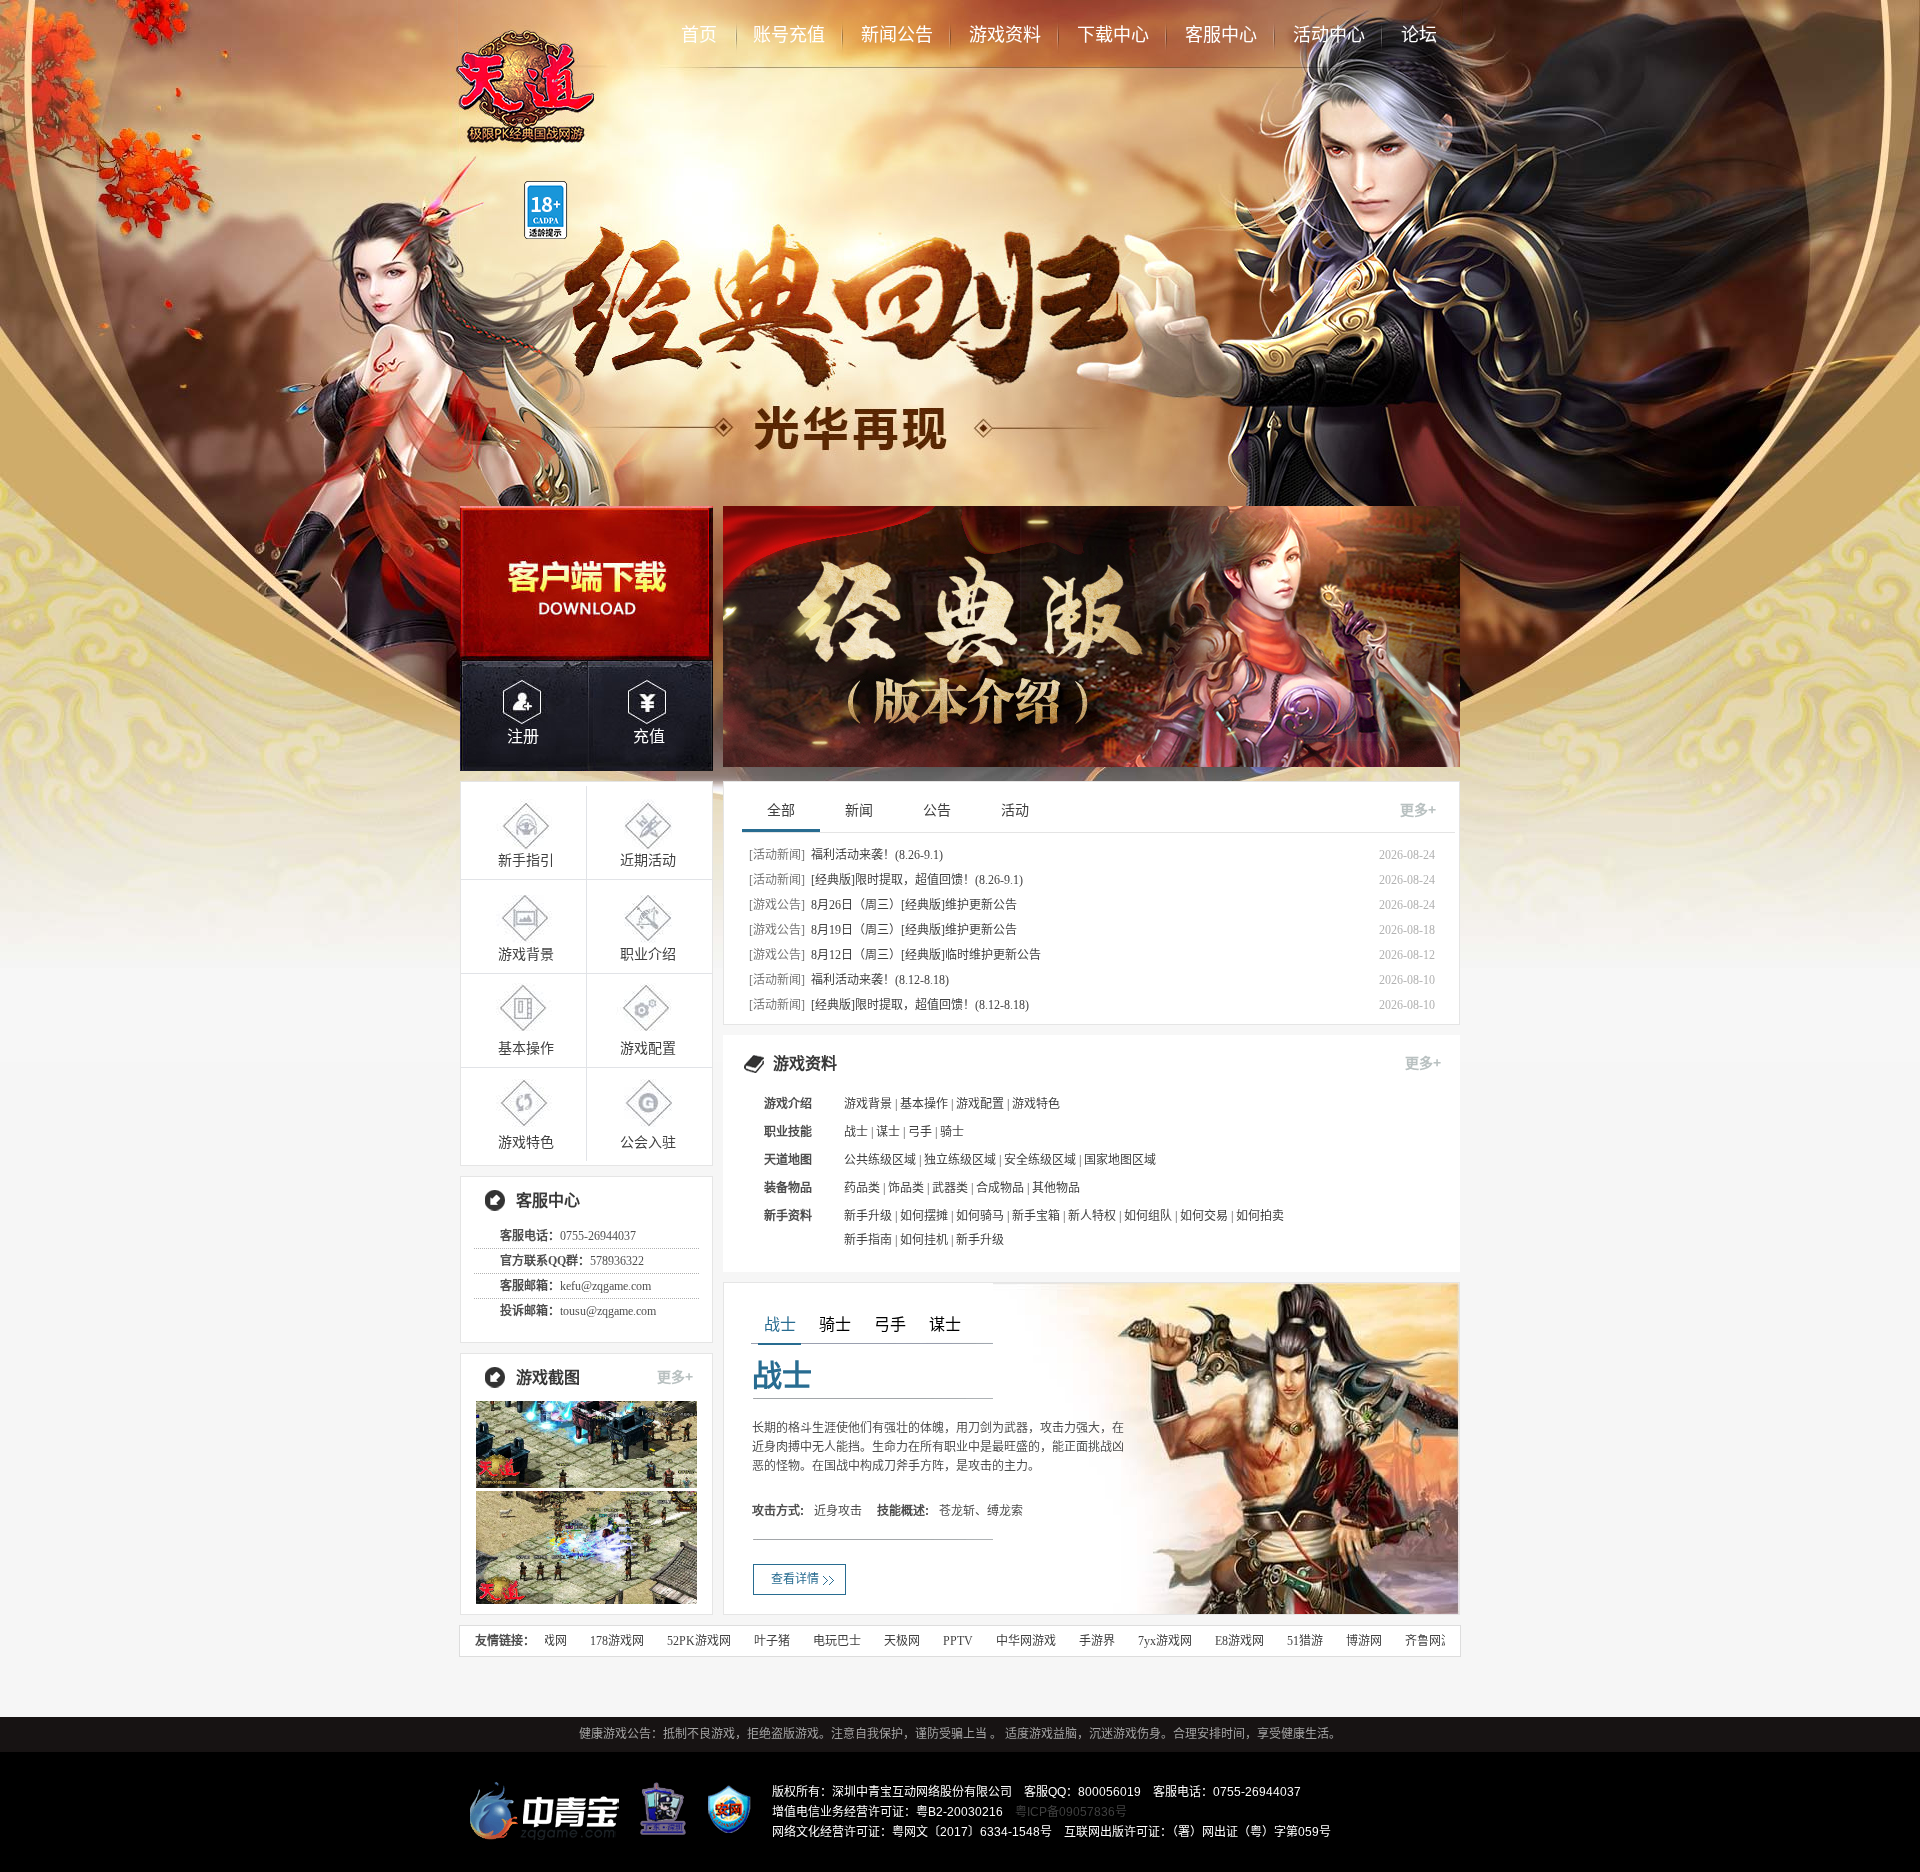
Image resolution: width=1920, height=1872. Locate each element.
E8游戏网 (1177, 1641)
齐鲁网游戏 (1373, 1641)
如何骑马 (980, 1216)
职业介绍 (648, 954)
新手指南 (868, 1240)
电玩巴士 (775, 1641)
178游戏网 (555, 1641)
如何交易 (1204, 1216)
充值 (649, 736)
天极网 (840, 1641)
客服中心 (1221, 35)
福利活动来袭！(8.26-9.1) (877, 855)
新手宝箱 (1036, 1216)
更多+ (675, 1377)
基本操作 (526, 1048)
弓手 (920, 1132)
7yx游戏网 (1103, 1641)
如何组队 (1148, 1216)
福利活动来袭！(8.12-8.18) (880, 980)
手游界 (1035, 1641)
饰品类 (906, 1188)
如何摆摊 (924, 1216)
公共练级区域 (880, 1160)
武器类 (950, 1188)
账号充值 (789, 35)
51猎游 (1243, 1641)
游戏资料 (1005, 35)
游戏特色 (526, 1142)
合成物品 (1000, 1188)
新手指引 (526, 860)
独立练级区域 (960, 1160)
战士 (856, 1132)
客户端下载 (586, 583)
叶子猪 (710, 1641)
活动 (1015, 810)
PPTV (896, 1641)
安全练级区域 (1040, 1160)
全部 (781, 810)
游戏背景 (526, 954)
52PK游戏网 (637, 1641)
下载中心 (1113, 35)
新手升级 (868, 1216)
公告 (937, 810)
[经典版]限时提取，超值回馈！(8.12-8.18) (920, 1005)
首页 (699, 35)
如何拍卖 (1260, 1216)
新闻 (859, 810)
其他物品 (1056, 1188)
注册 (523, 736)
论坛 (1419, 35)
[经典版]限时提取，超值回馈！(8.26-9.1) (917, 880)
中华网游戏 (964, 1641)
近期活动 (648, 860)
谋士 (888, 1132)
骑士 (952, 1132)
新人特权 (1092, 1216)
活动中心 (1329, 35)
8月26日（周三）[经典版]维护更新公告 (914, 905)
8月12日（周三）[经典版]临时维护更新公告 (926, 955)
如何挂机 (924, 1240)
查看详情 (795, 1579)
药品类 (862, 1188)
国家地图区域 (1120, 1160)
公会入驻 (648, 1142)
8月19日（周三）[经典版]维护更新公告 (914, 930)
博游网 (1302, 1641)
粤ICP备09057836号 (1071, 1812)
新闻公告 (897, 35)
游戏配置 (648, 1048)
